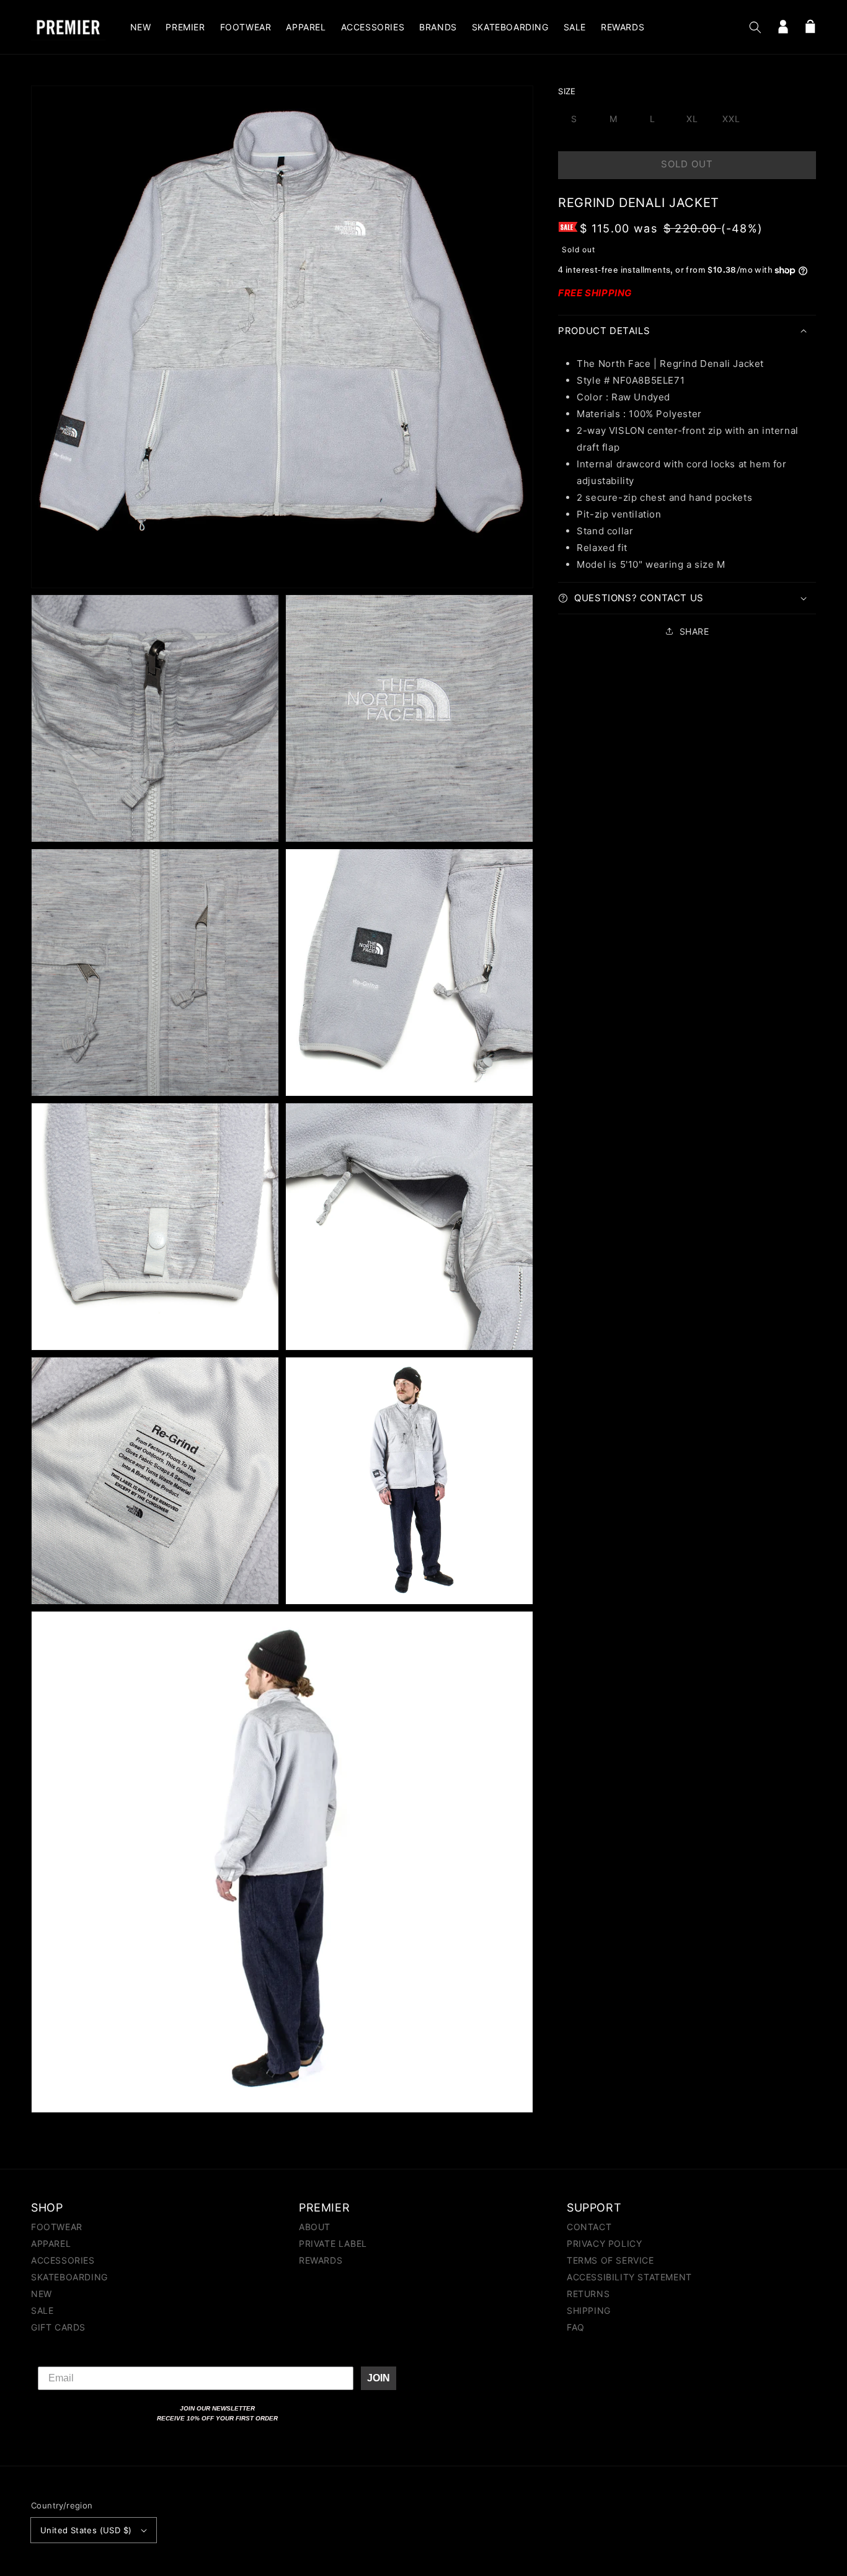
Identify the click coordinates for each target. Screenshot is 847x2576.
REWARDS (321, 2260)
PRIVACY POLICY (604, 2243)
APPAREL (51, 2243)
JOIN (379, 2378)
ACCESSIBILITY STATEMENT (629, 2277)
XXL (731, 119)
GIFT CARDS (58, 2327)
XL (692, 119)
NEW (42, 2294)
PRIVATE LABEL (333, 2243)
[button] (755, 27)
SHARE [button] (694, 631)
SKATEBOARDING (69, 2277)
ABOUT (315, 2227)
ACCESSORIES (63, 2260)
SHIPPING (589, 2310)
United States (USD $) (86, 2530)
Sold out (687, 164)
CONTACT (589, 2227)
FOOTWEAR (57, 2227)
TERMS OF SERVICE (610, 2260)
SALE (42, 2310)
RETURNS (588, 2294)
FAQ (576, 2327)
